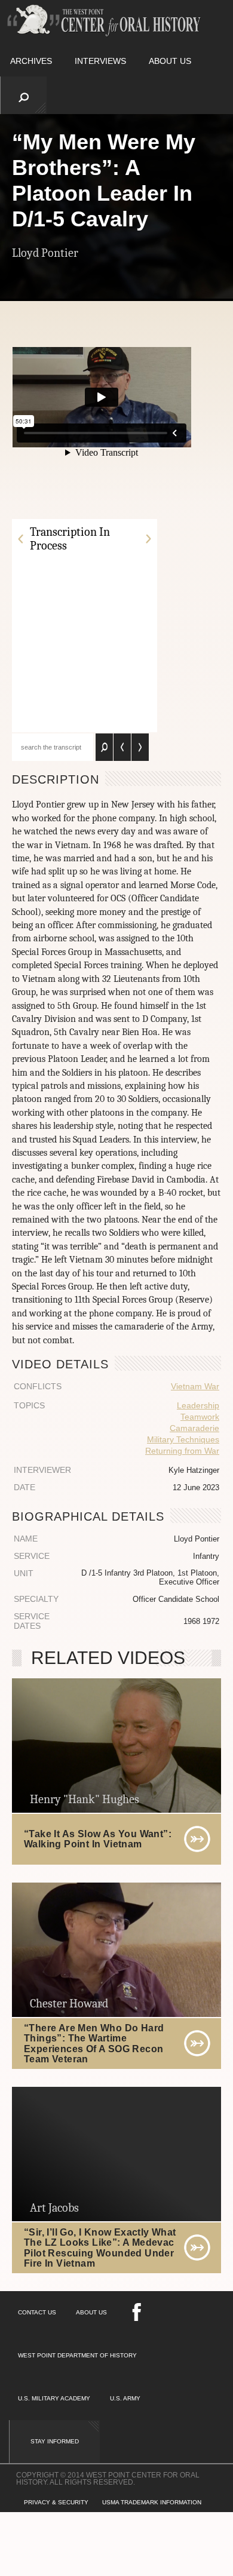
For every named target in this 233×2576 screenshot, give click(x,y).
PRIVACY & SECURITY (56, 2502)
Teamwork (200, 1417)
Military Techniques (183, 1439)
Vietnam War (195, 1386)
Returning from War (182, 1451)
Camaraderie (194, 1428)
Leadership (198, 1405)
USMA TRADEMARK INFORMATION (152, 2502)
